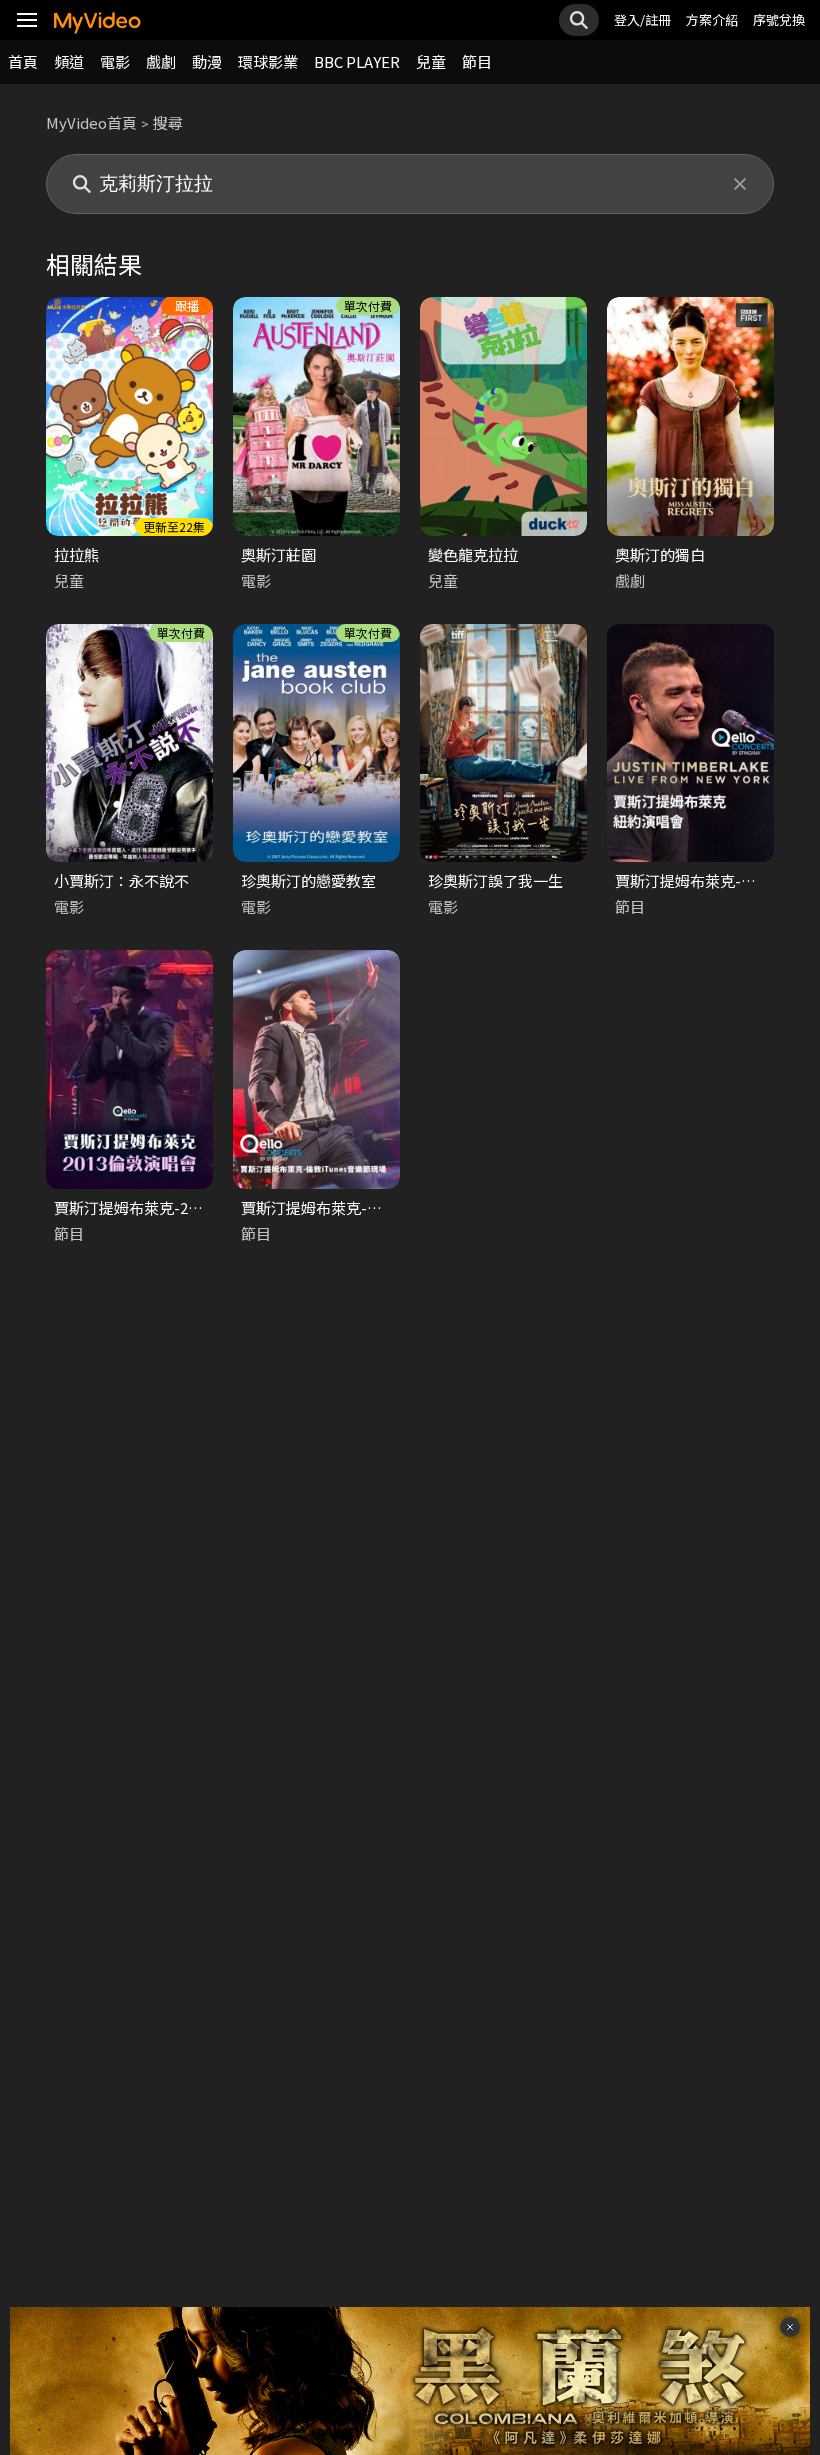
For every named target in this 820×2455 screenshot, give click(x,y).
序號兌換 (779, 19)
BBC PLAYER (357, 61)
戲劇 (161, 61)
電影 (115, 61)
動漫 (207, 61)
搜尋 (168, 122)
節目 (477, 61)
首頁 (23, 61)
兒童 (431, 61)
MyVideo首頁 (91, 122)
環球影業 (268, 61)
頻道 (69, 61)
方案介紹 (712, 19)
